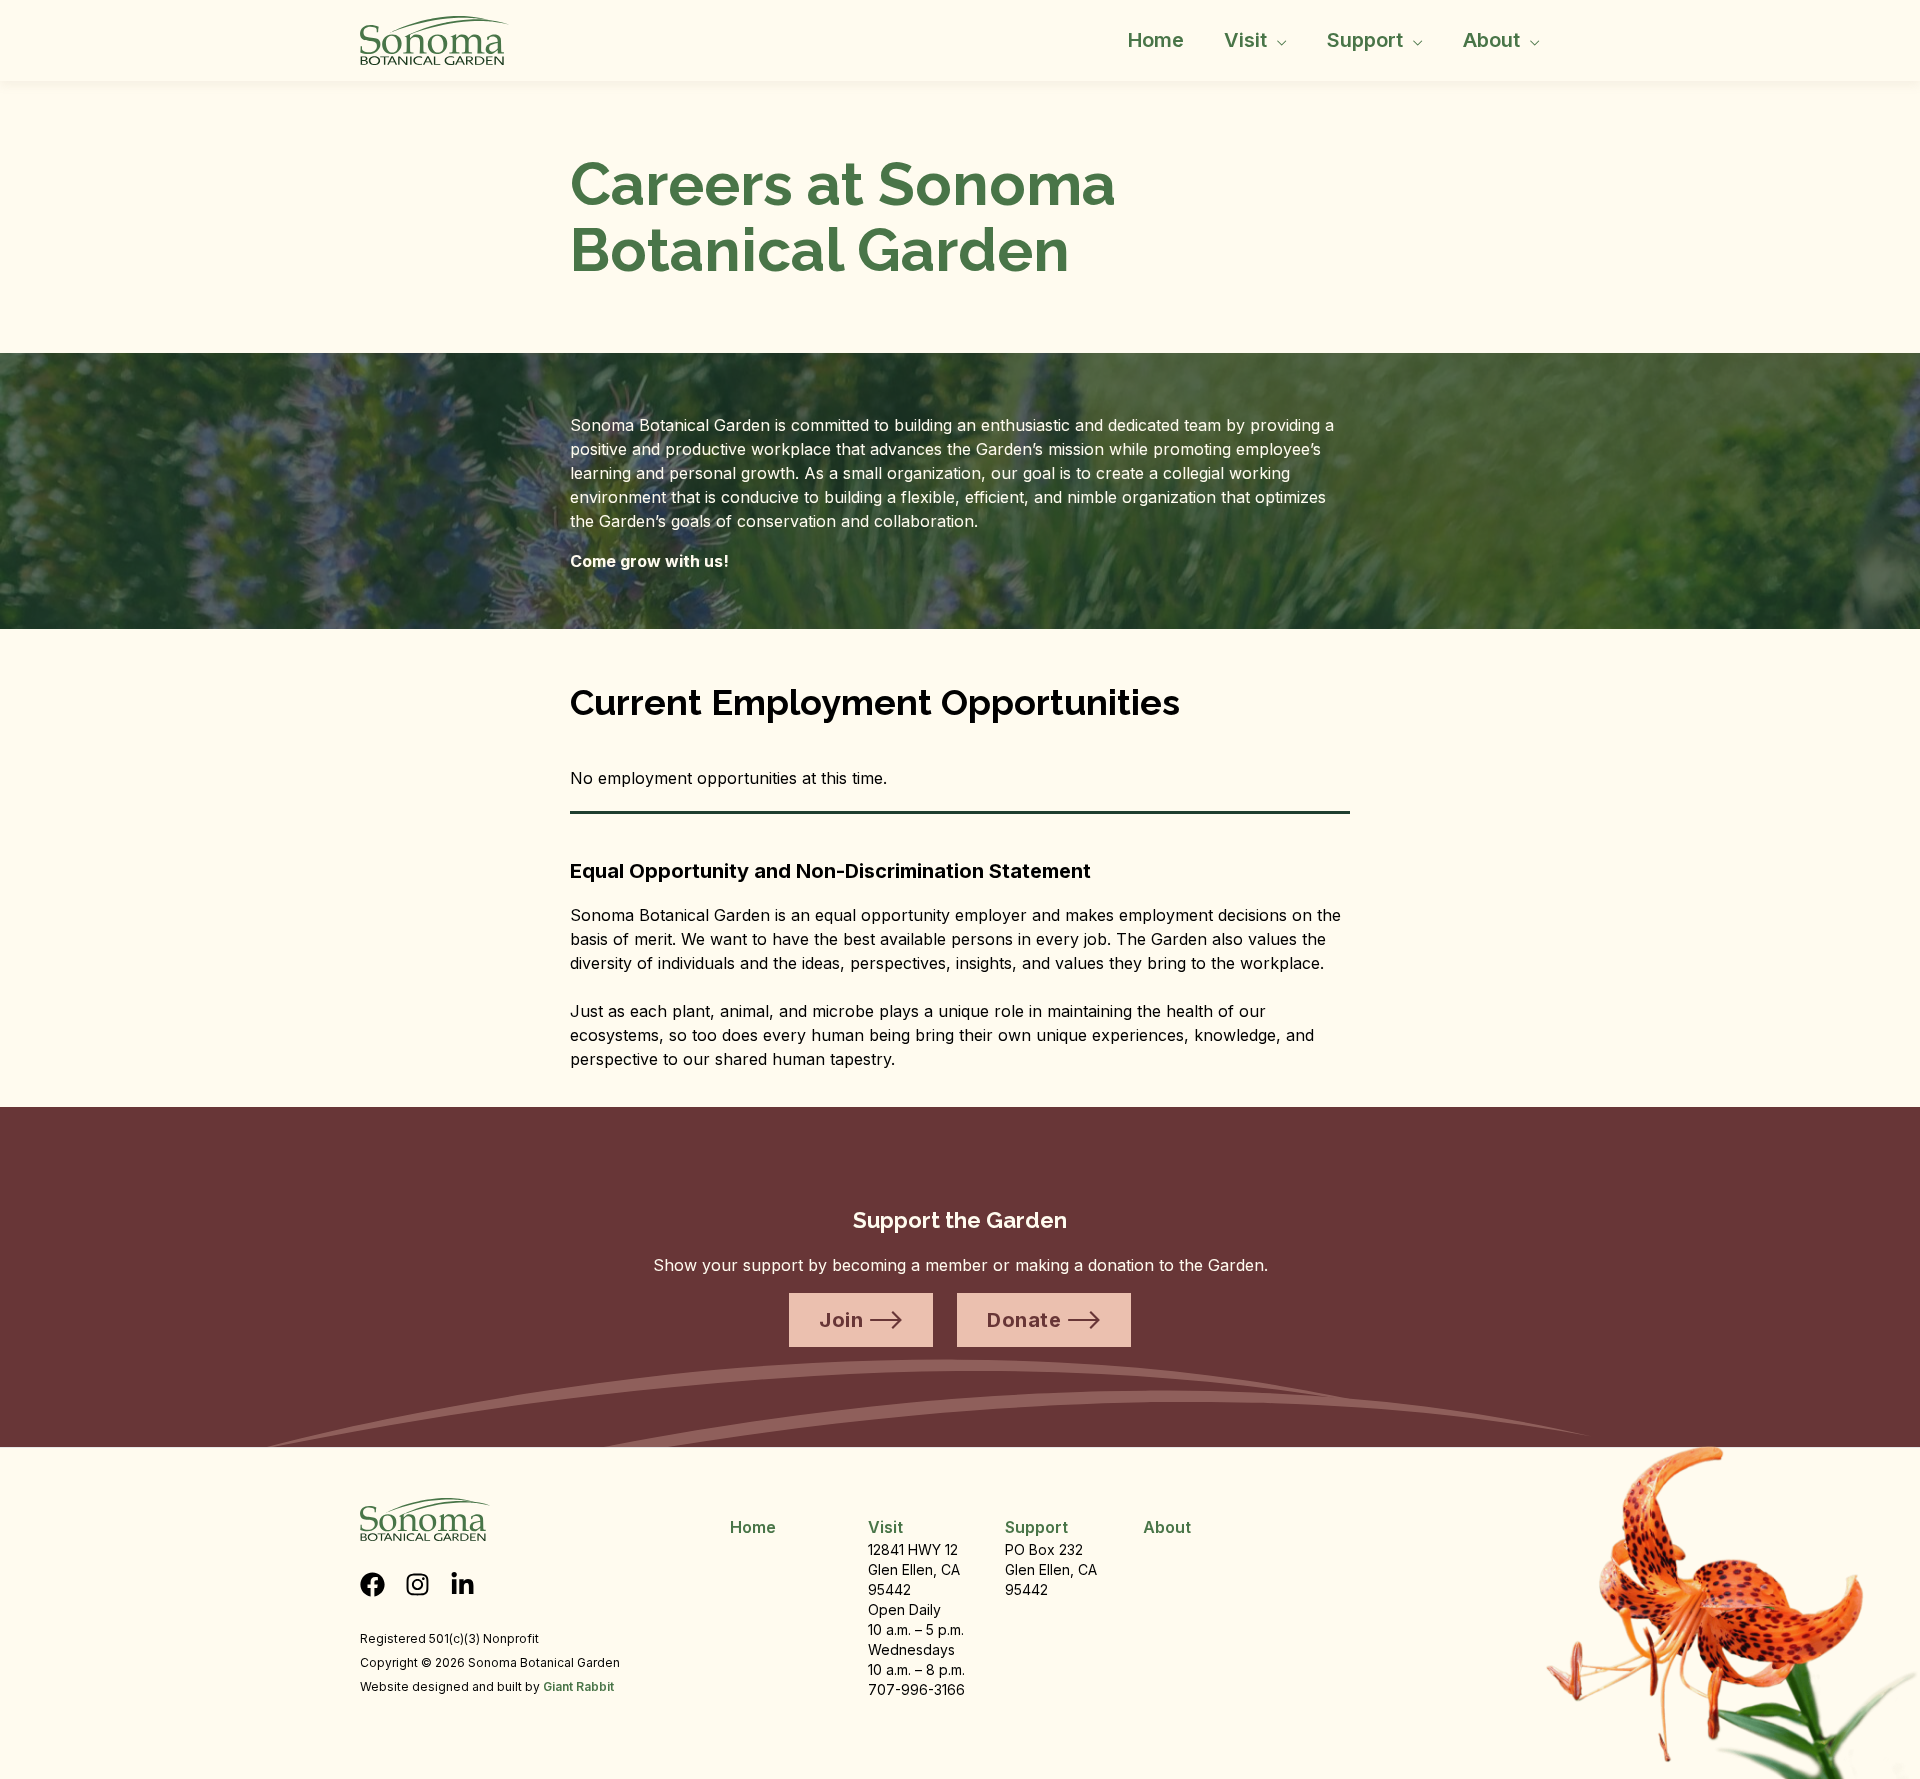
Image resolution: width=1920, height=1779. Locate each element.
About (1491, 40)
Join (841, 1320)
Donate (1024, 1320)
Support (1365, 40)
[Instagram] (417, 1584)
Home (1156, 40)
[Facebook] (372, 1584)
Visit (1245, 40)
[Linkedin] (462, 1584)
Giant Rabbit (578, 1686)
